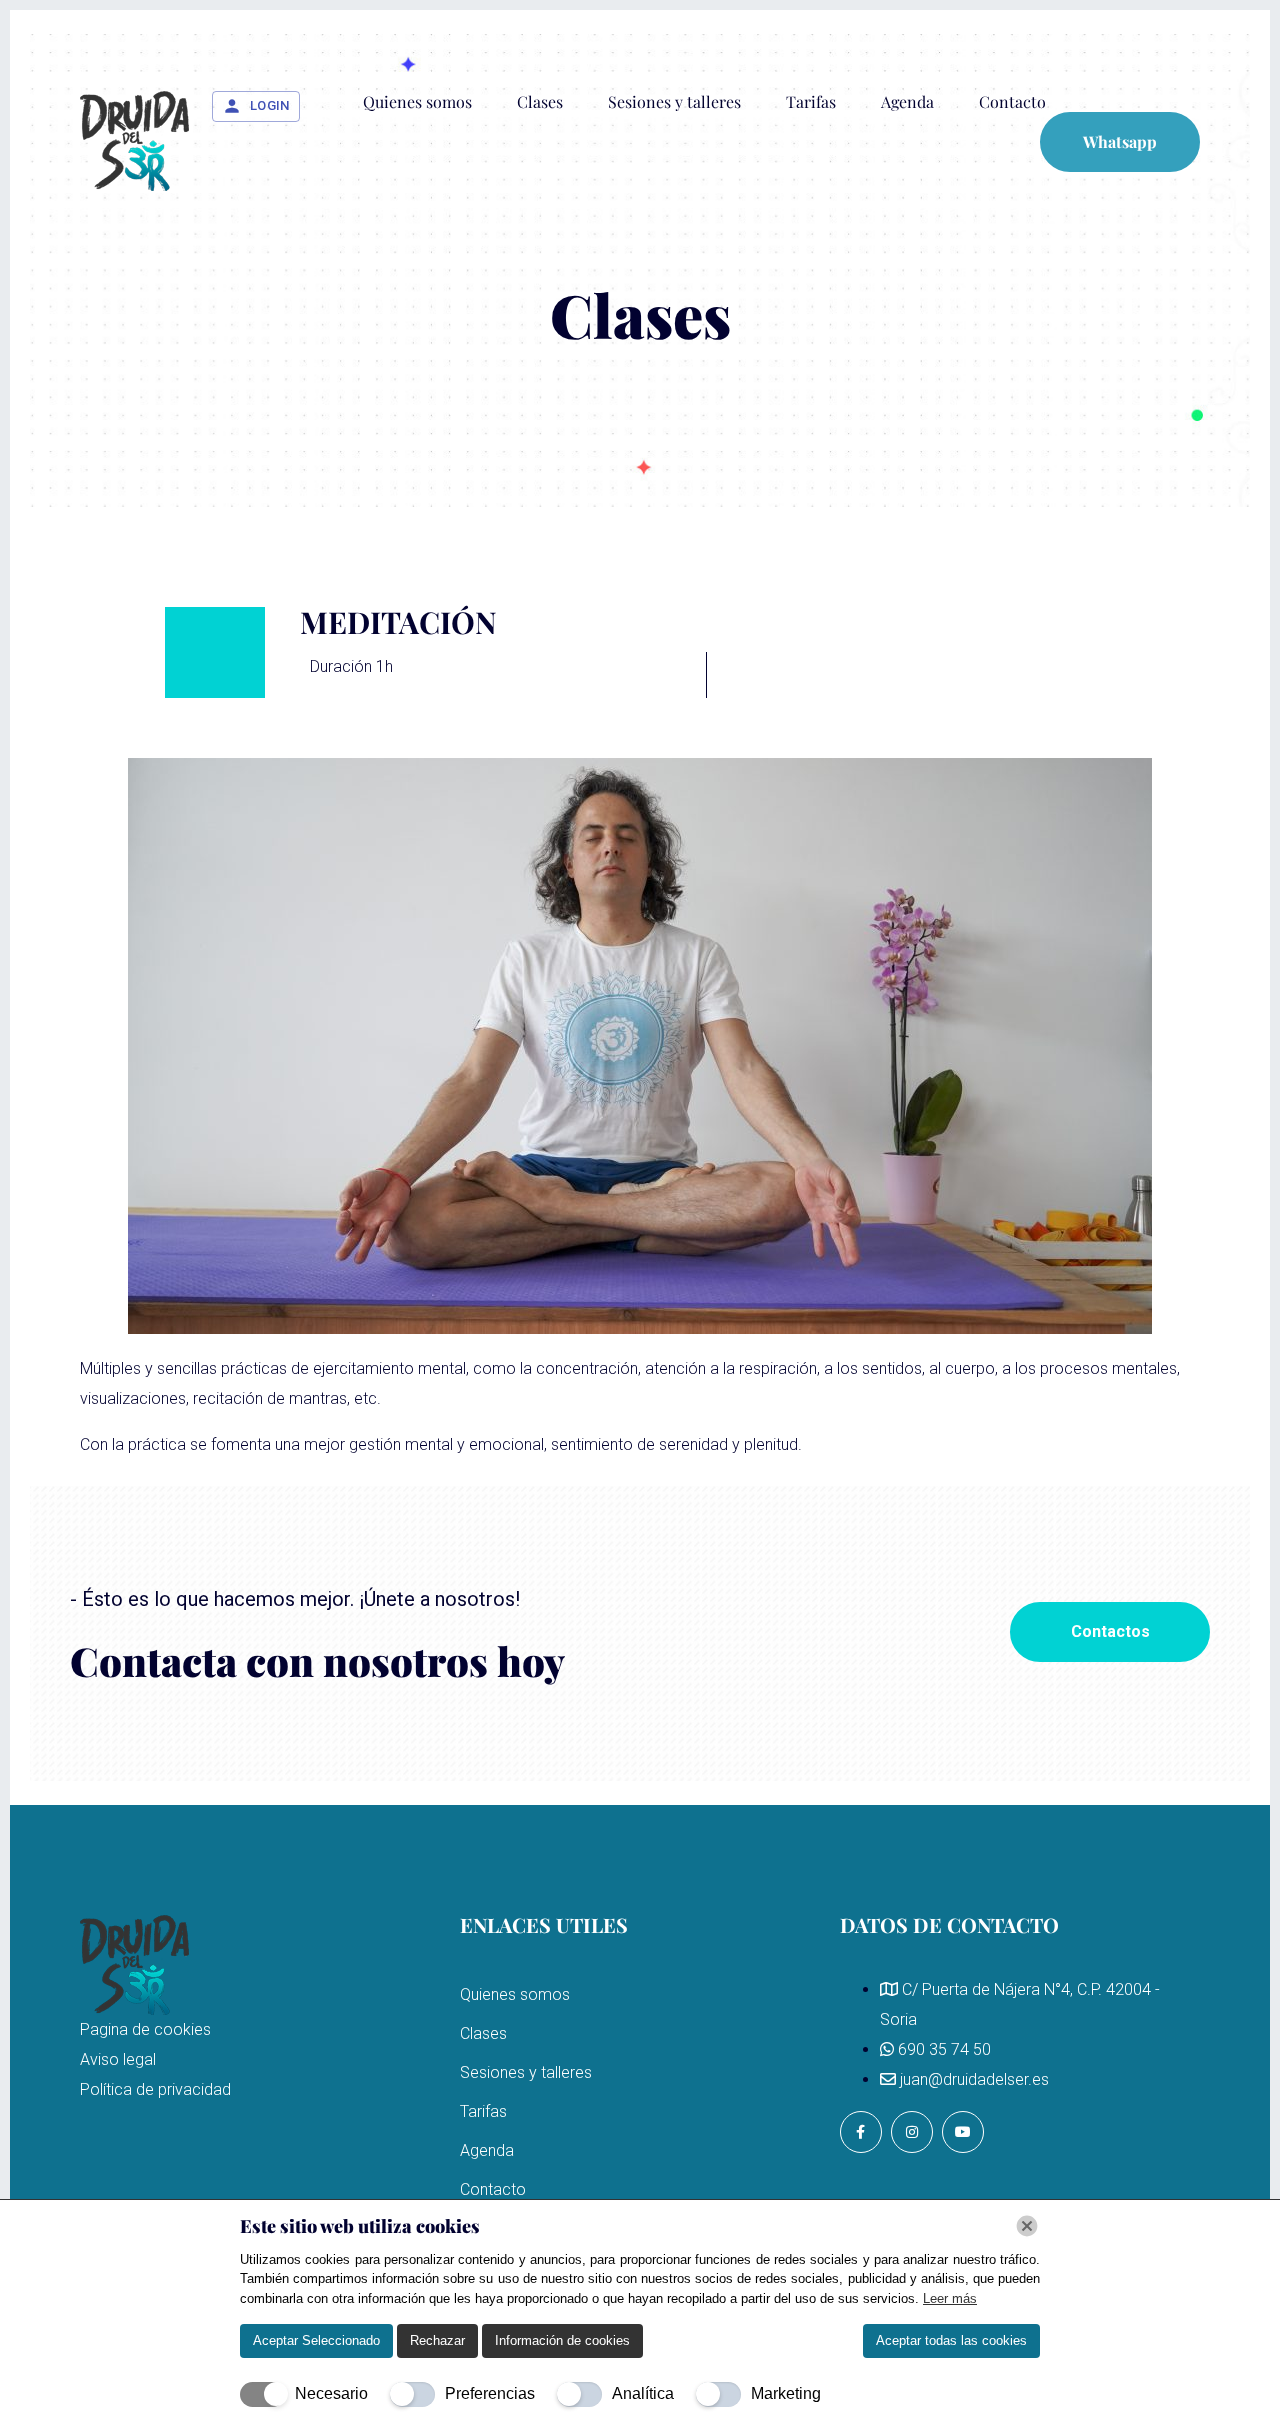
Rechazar (437, 2340)
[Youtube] (963, 2132)
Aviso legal (118, 2059)
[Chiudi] (1027, 2226)
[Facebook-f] (861, 2132)
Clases (540, 101)
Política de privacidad (155, 2089)
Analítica (643, 2393)
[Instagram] (912, 2132)
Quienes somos (417, 101)
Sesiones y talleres (674, 101)
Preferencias (490, 2393)
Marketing (786, 2393)
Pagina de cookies (145, 2029)
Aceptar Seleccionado (316, 2340)
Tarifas (811, 101)
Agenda (907, 101)
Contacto (1012, 101)
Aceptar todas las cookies (951, 2340)
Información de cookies (562, 2340)
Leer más (950, 2298)
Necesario (331, 2393)
